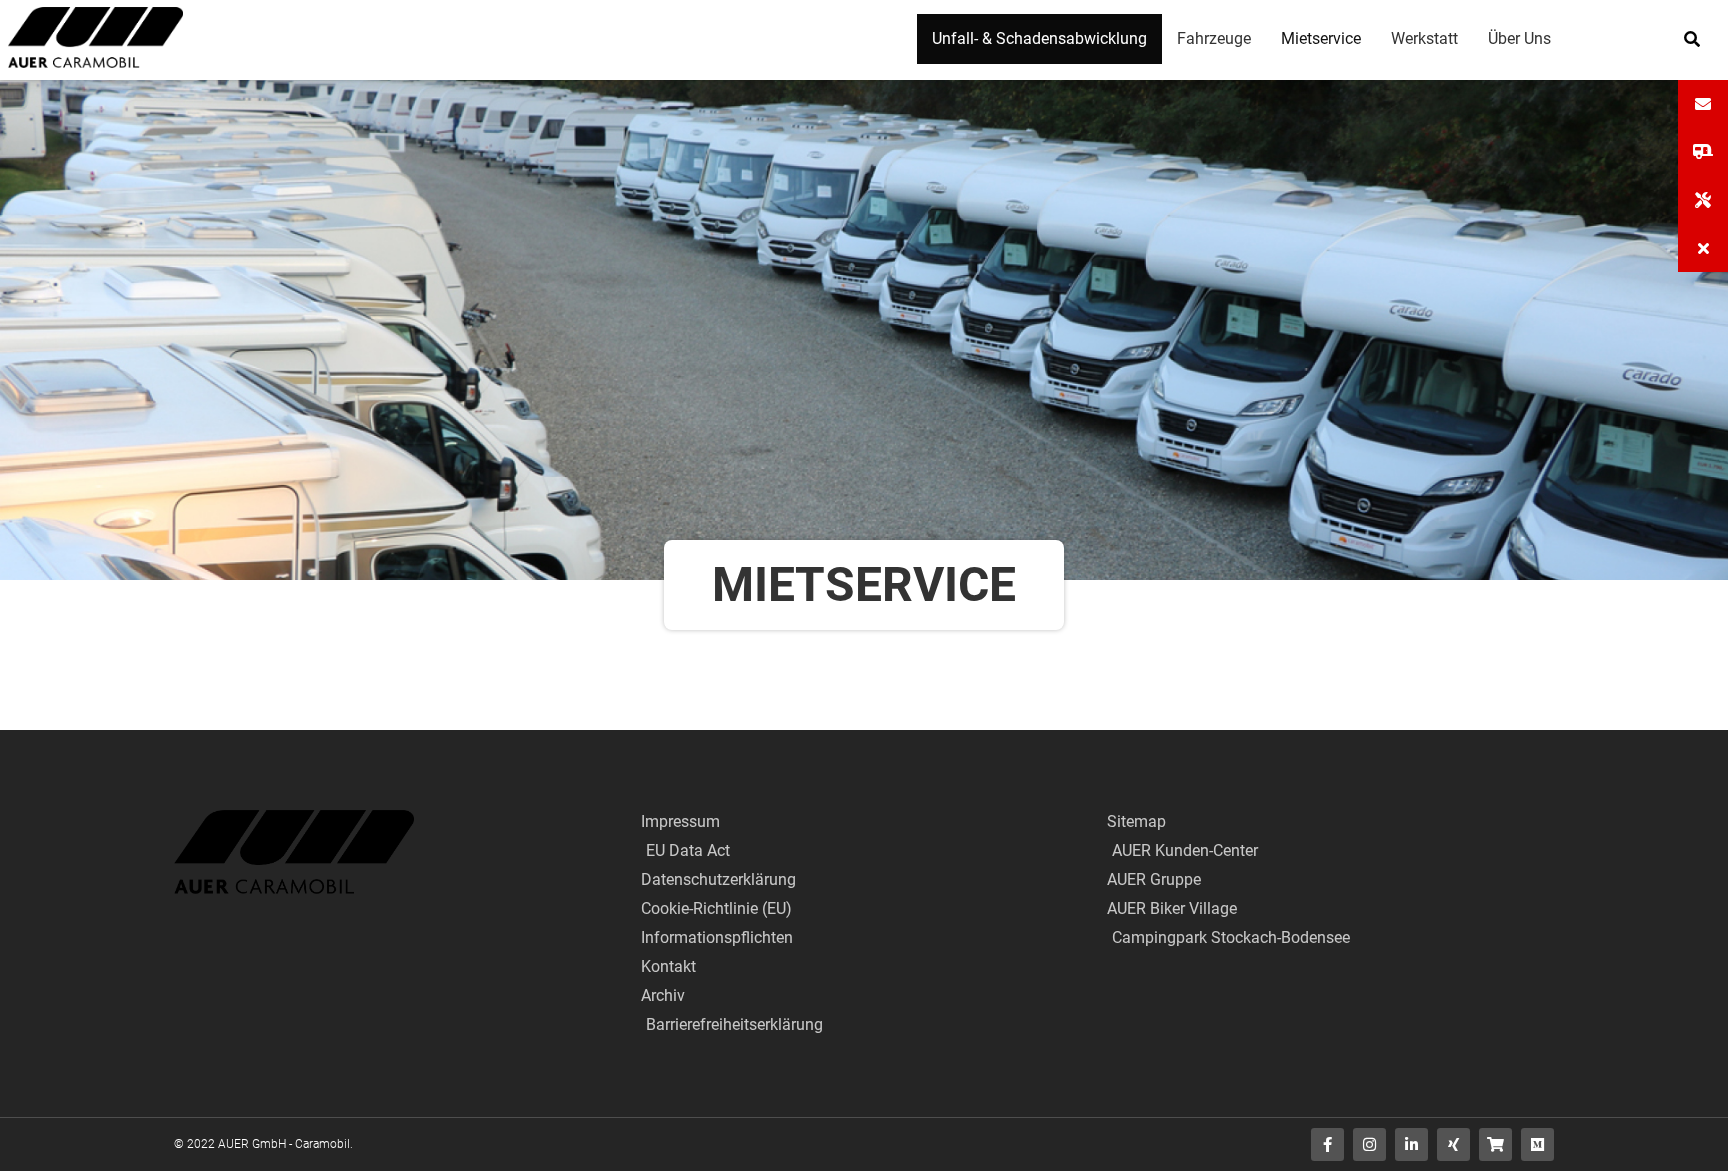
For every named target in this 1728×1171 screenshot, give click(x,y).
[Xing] (1453, 1144)
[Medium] (1537, 1144)
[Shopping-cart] (1495, 1144)
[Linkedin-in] (1411, 1144)
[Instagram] (1369, 1144)
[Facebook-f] (1327, 1144)
